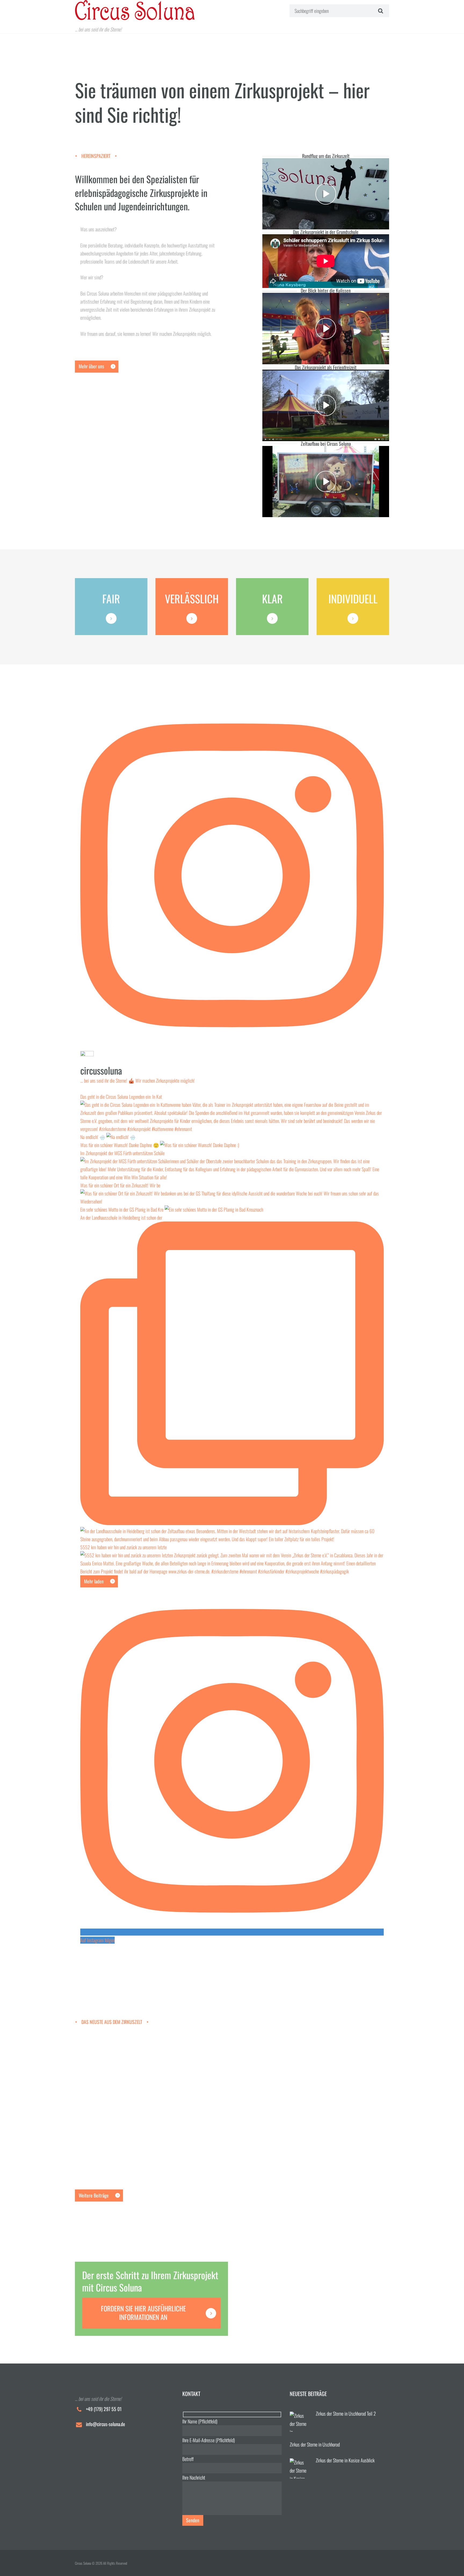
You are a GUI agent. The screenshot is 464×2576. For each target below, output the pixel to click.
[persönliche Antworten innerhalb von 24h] (192, 618)
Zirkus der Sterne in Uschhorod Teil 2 (114, 2060)
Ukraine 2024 (154, 2074)
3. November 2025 (86, 2074)
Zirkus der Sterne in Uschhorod (108, 2104)
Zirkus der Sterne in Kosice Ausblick (113, 2156)
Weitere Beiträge (94, 2195)
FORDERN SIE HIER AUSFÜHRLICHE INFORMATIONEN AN (143, 2313)
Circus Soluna (113, 2074)
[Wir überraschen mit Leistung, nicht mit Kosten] (111, 618)
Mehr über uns (91, 366)
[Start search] (380, 10)
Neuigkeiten (136, 2074)
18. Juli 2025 (83, 2170)
